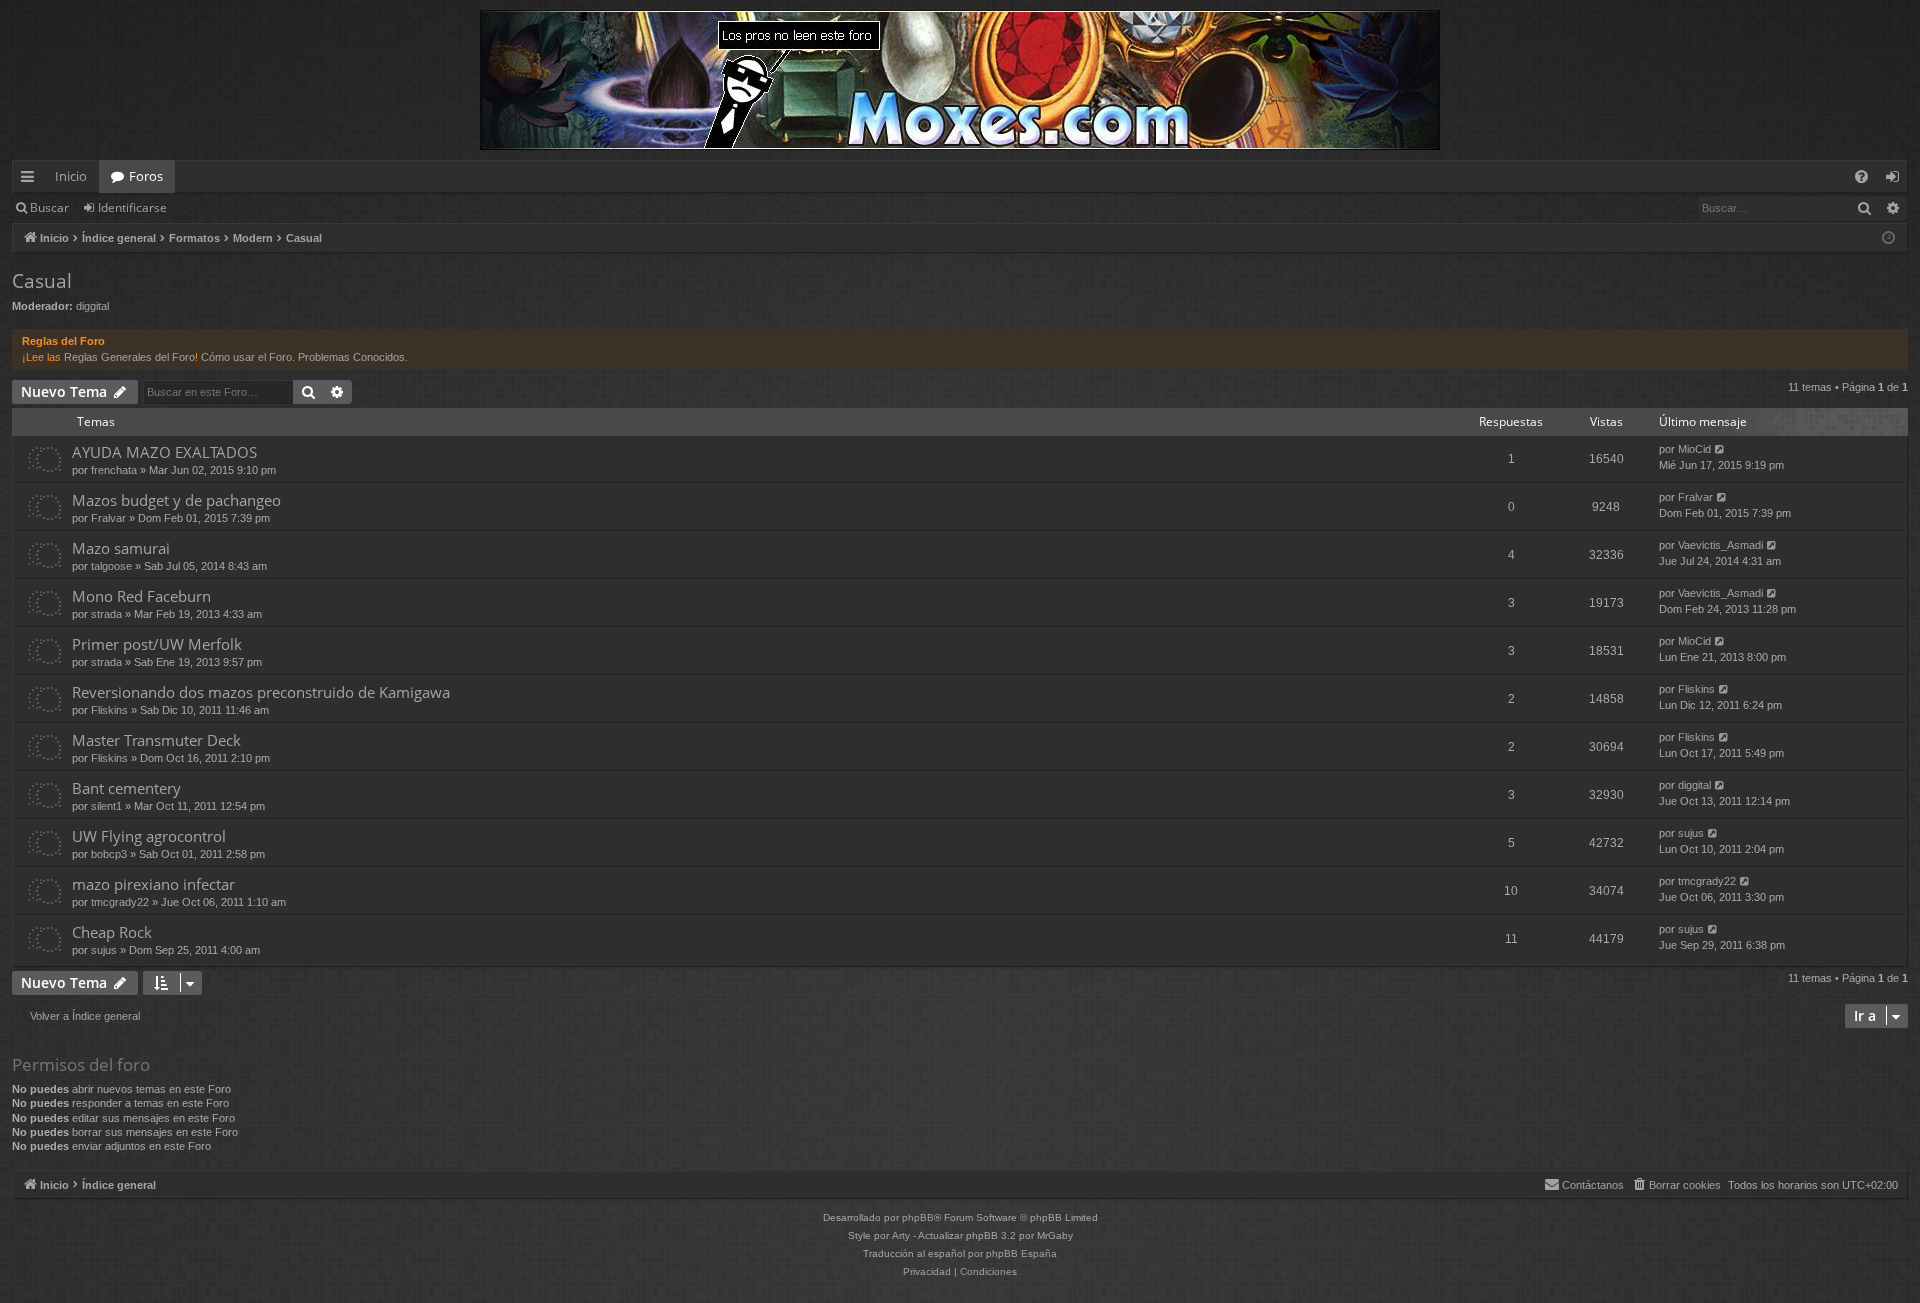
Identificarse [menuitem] (1896, 180)
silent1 (106, 806)
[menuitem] (1861, 176)
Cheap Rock (112, 932)
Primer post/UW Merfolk (157, 644)
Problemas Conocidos (351, 357)
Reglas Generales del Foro (129, 357)
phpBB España (1021, 1253)
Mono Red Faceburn (141, 596)
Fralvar (108, 518)
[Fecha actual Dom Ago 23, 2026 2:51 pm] (1888, 238)
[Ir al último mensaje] (1720, 449)
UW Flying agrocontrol (149, 836)
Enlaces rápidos (31, 180)
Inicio (71, 176)
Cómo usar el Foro (246, 357)
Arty (901, 1235)
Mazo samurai (121, 548)
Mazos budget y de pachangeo (176, 500)
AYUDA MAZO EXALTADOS (164, 452)
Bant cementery (126, 788)
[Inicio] (960, 80)
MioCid (1694, 449)
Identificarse (132, 207)
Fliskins (109, 710)
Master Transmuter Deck (156, 740)
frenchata (114, 470)
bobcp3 (109, 854)
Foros (146, 176)
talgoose (111, 566)
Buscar (49, 207)
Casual (42, 281)
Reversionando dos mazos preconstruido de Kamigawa (261, 692)
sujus (1691, 833)
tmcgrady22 (120, 902)
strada (106, 614)
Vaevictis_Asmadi (1720, 545)
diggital (92, 306)
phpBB (918, 1217)
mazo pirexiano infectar (153, 884)
